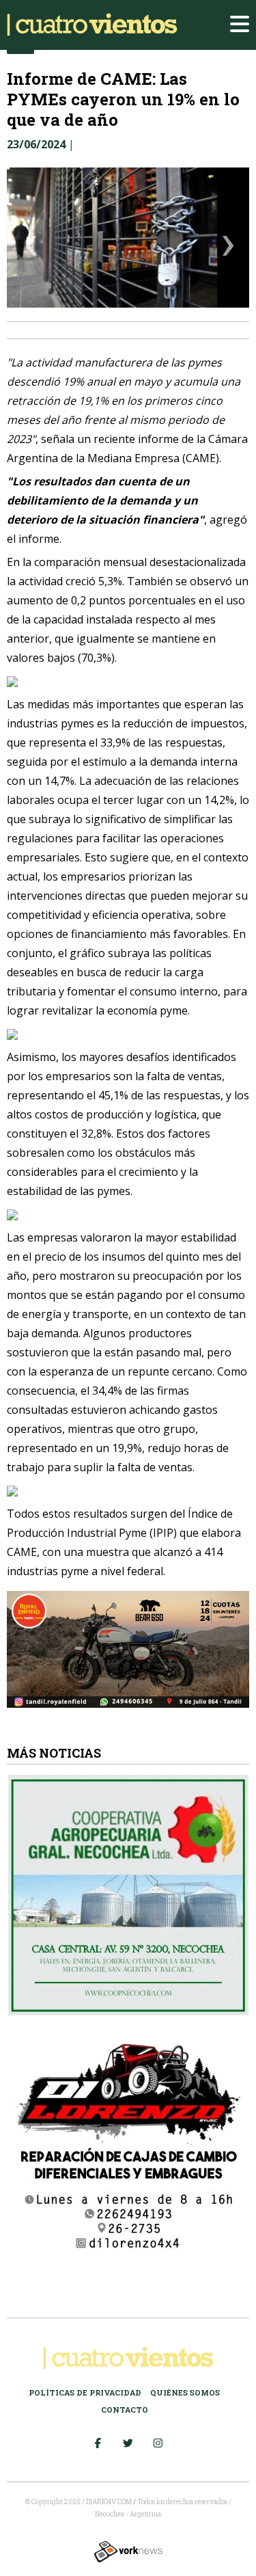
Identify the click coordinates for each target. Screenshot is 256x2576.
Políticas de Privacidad (85, 2392)
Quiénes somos (185, 2392)
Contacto (125, 2410)
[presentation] (31, 248)
